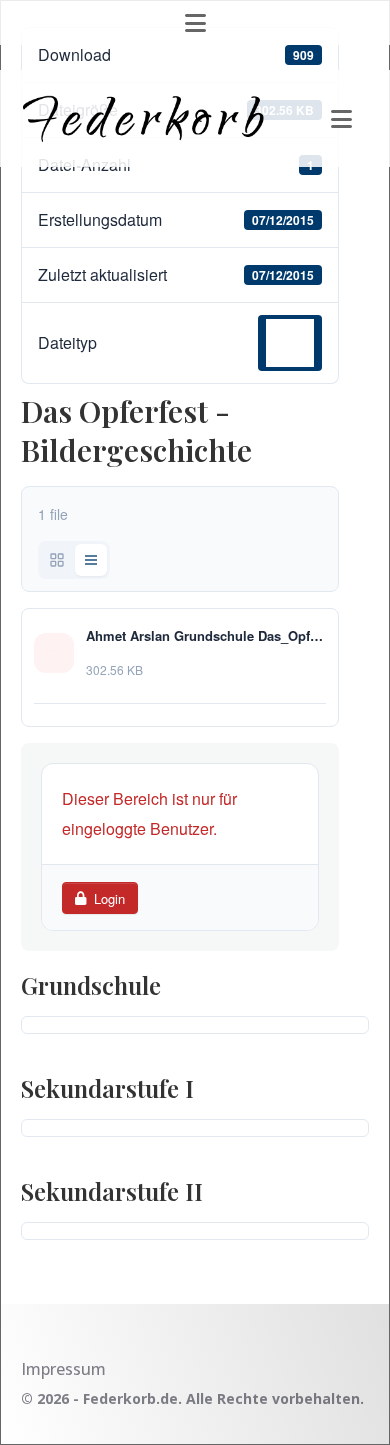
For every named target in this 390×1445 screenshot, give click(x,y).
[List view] (91, 560)
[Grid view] (57, 560)
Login (109, 898)
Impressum (63, 1369)
